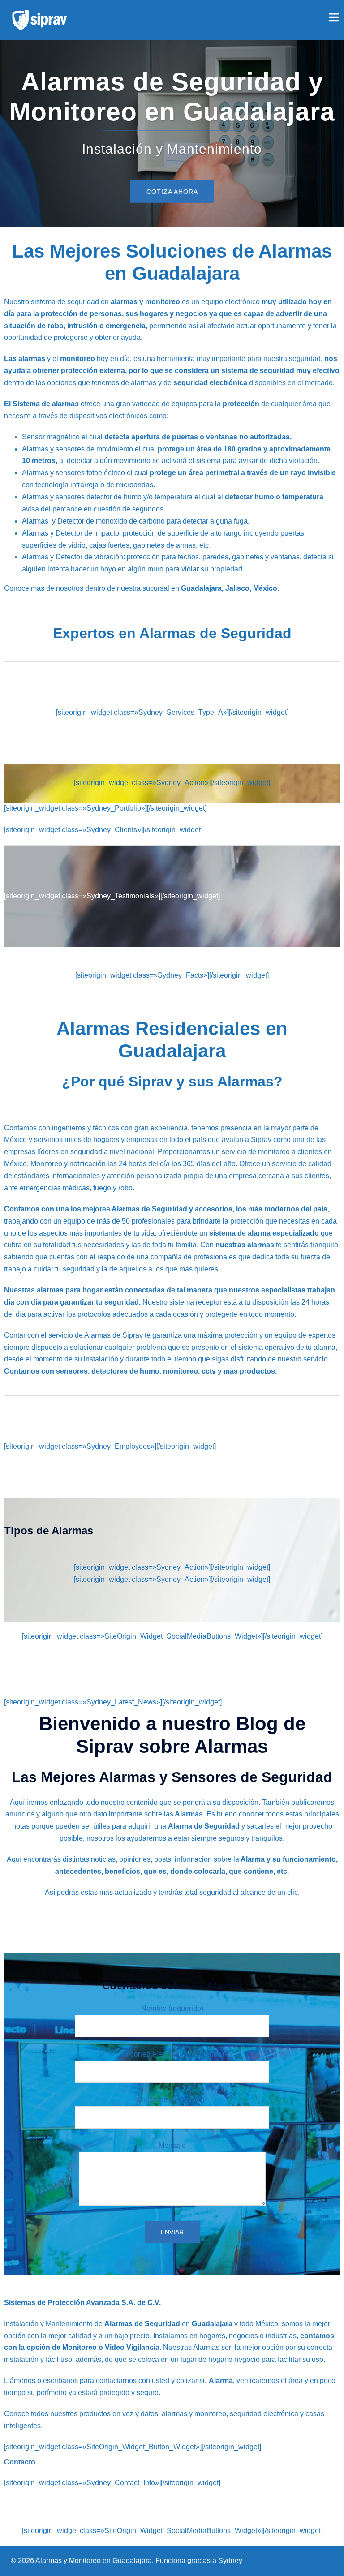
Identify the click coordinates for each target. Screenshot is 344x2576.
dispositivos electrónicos (108, 416)
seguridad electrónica (210, 383)
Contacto (20, 2462)
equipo (212, 302)
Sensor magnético (51, 437)
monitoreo (77, 358)
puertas (185, 437)
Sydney (230, 2561)
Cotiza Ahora (172, 192)
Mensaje (172, 2145)
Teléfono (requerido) (172, 2100)
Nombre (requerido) (172, 2008)
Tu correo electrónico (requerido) (172, 2054)
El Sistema (23, 404)
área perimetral (213, 473)
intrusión (82, 326)
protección (241, 404)
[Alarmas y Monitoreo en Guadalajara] (39, 19)
